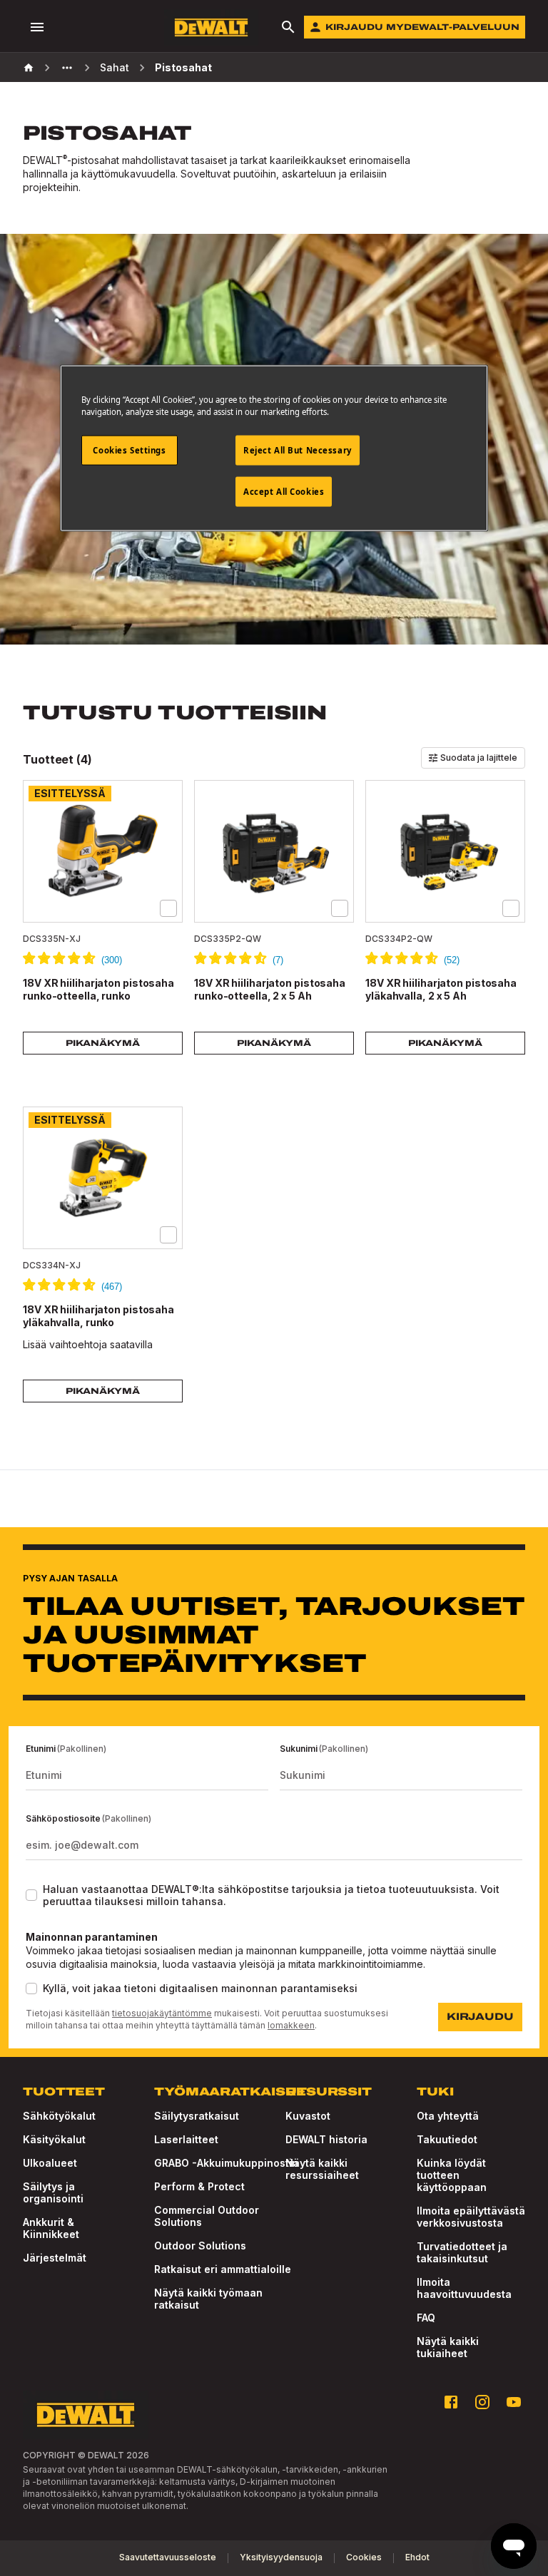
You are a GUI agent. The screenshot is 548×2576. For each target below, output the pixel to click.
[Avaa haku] (288, 27)
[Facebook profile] (451, 2402)
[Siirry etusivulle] (211, 27)
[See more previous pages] (67, 68)
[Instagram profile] (482, 2402)
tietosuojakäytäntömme (162, 2013)
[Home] (29, 68)
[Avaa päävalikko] (37, 27)
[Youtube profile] (514, 2402)
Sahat (115, 67)
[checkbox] (168, 908)
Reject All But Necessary (298, 450)
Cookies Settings (129, 450)
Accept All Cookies (284, 492)
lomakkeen (291, 2025)
